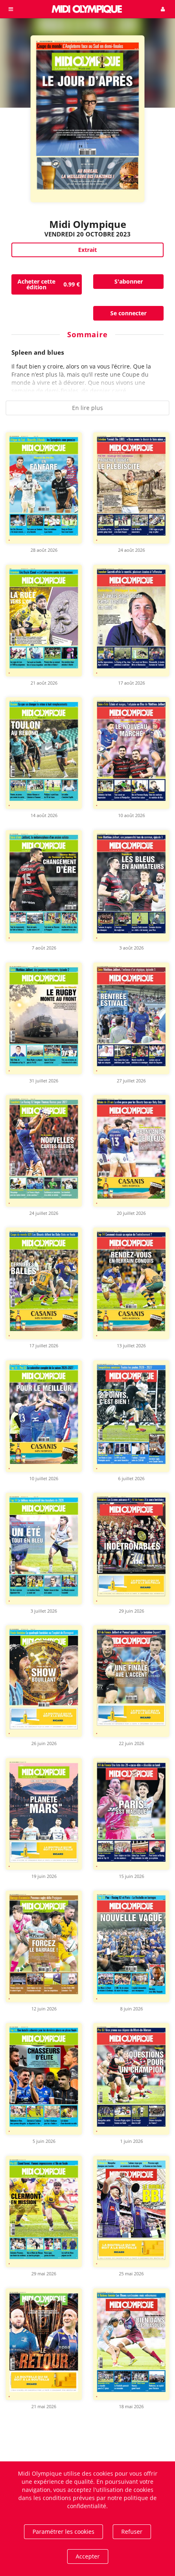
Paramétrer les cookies (63, 2532)
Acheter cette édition (49, 284)
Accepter (88, 2556)
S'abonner (129, 281)
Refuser (132, 2532)
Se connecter (128, 313)
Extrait (87, 250)
